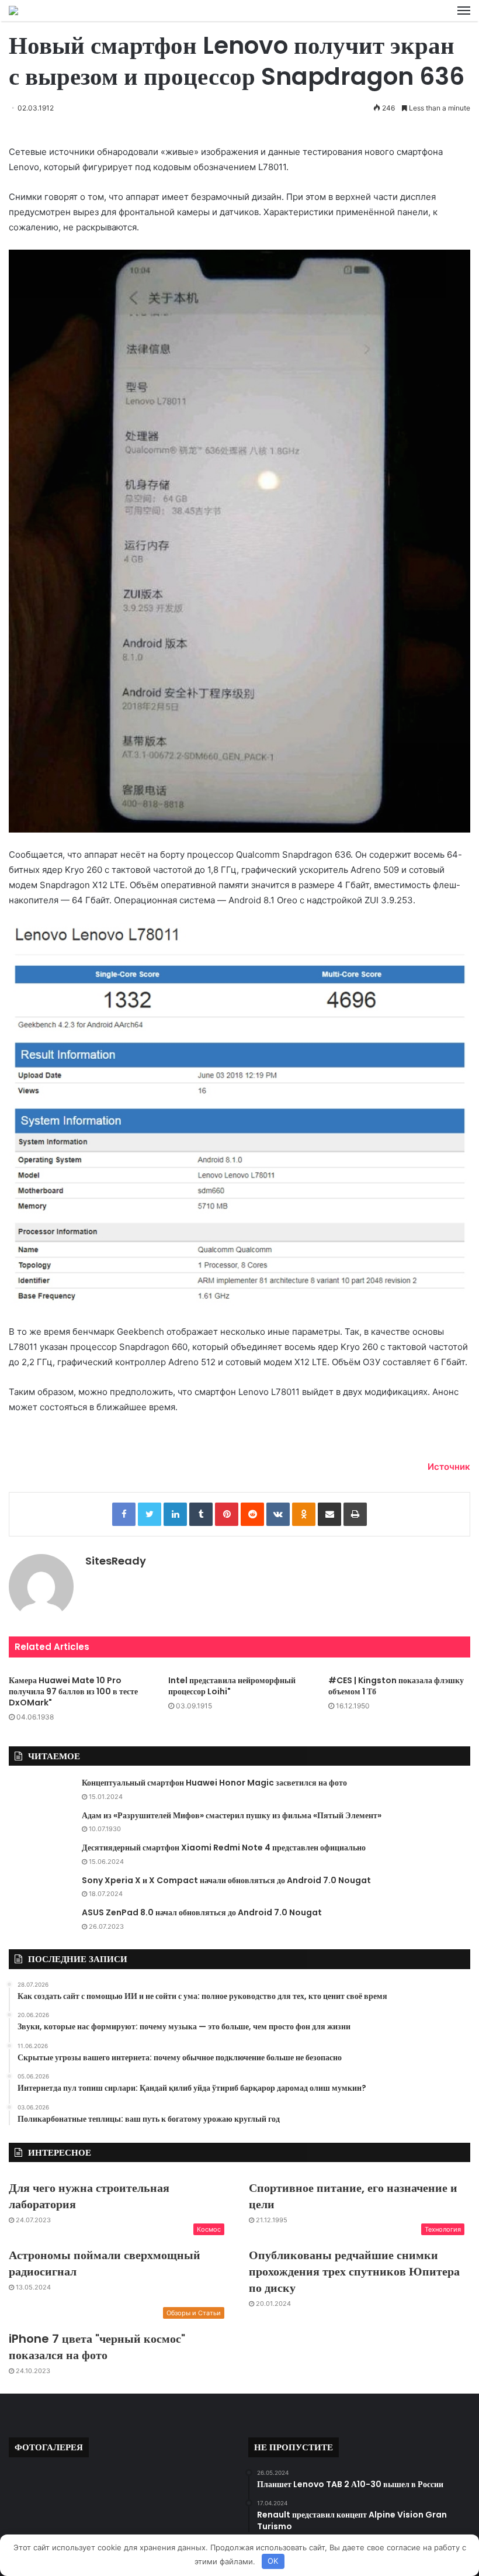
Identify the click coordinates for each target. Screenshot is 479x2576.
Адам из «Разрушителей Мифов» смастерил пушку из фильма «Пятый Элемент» (232, 1815)
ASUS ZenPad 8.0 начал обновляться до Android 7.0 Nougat (202, 1912)
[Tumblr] (201, 1514)
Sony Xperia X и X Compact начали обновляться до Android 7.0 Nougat (226, 1880)
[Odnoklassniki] (304, 1514)
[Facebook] (124, 1514)
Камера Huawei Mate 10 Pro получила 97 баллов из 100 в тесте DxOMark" (73, 1691)
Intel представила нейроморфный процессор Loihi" (232, 1686)
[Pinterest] (227, 1514)
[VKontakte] (278, 1514)
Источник (449, 1467)
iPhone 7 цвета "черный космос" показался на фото (97, 2347)
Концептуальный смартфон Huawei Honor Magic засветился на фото (214, 1783)
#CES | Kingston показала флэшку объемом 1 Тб (396, 1686)
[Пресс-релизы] (13, 11)
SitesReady (116, 1561)
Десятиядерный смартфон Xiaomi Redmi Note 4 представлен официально (224, 1848)
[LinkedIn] (175, 1514)
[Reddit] (252, 1514)
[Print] (355, 1514)
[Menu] (464, 11)
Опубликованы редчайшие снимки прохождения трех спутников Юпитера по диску (354, 2271)
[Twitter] (150, 1514)
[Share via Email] (329, 1514)
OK (273, 2561)
